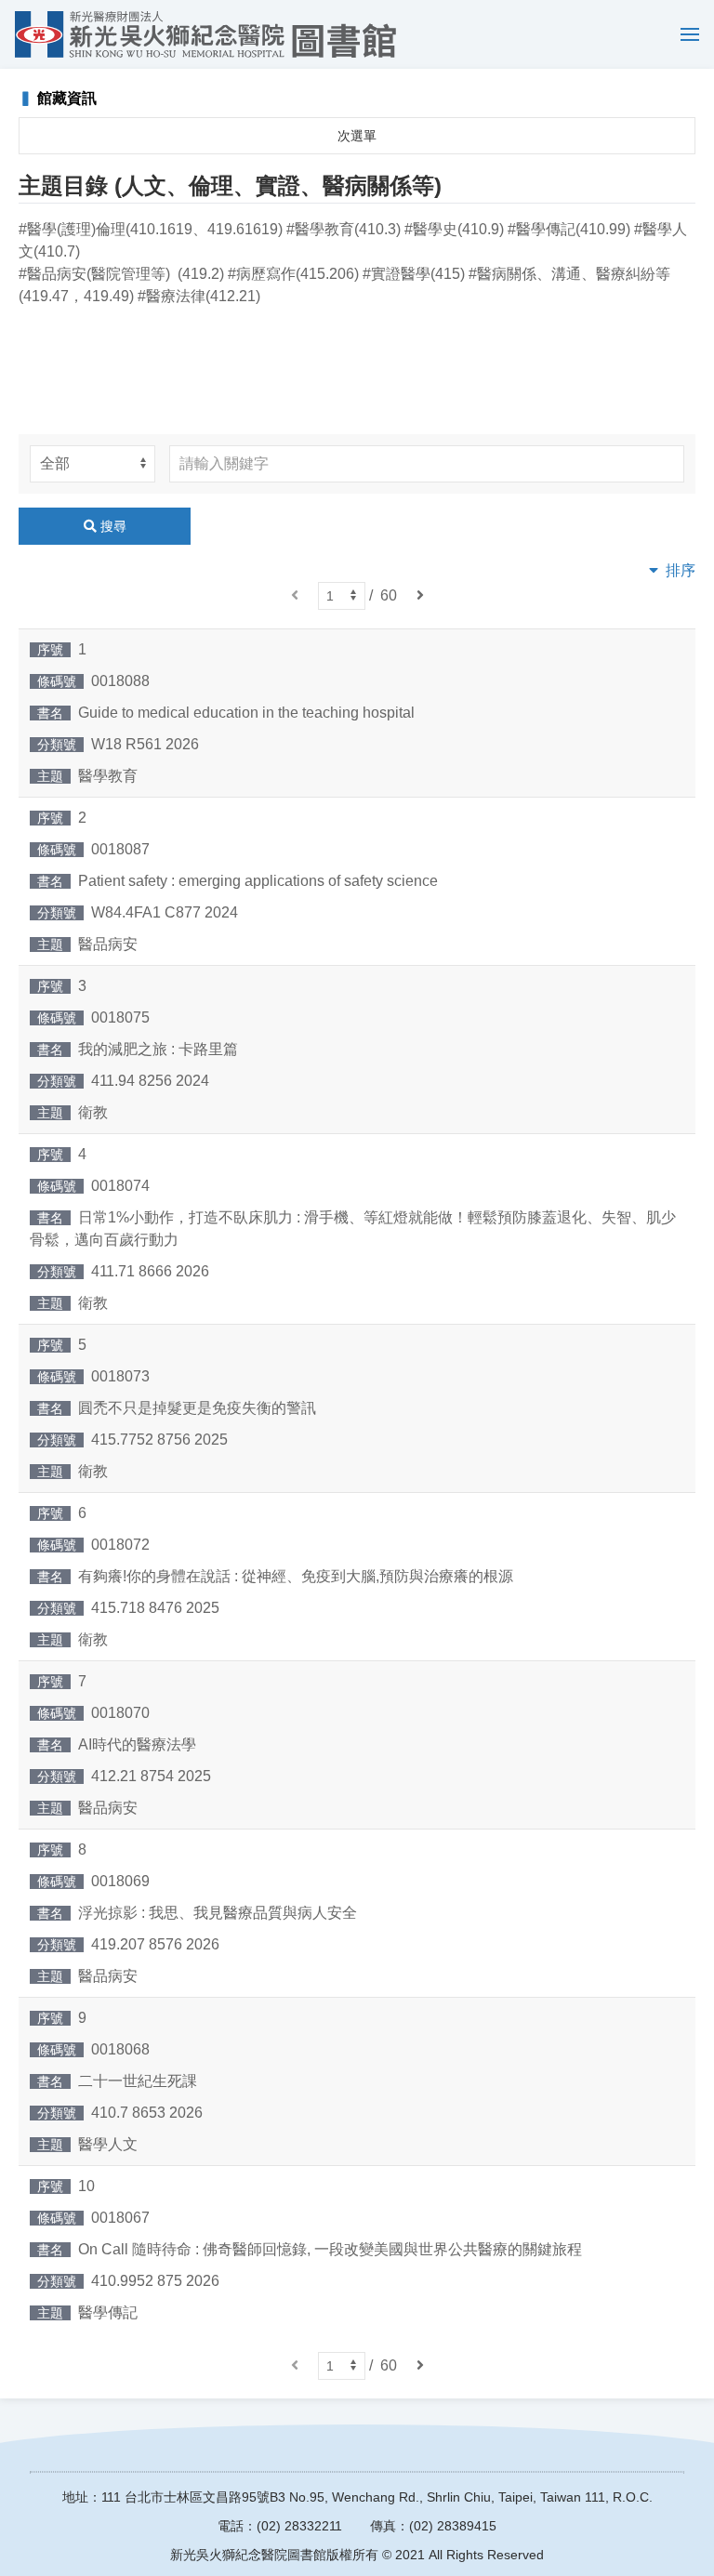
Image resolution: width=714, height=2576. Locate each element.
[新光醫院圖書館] (205, 34)
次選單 (357, 136)
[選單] (685, 34)
